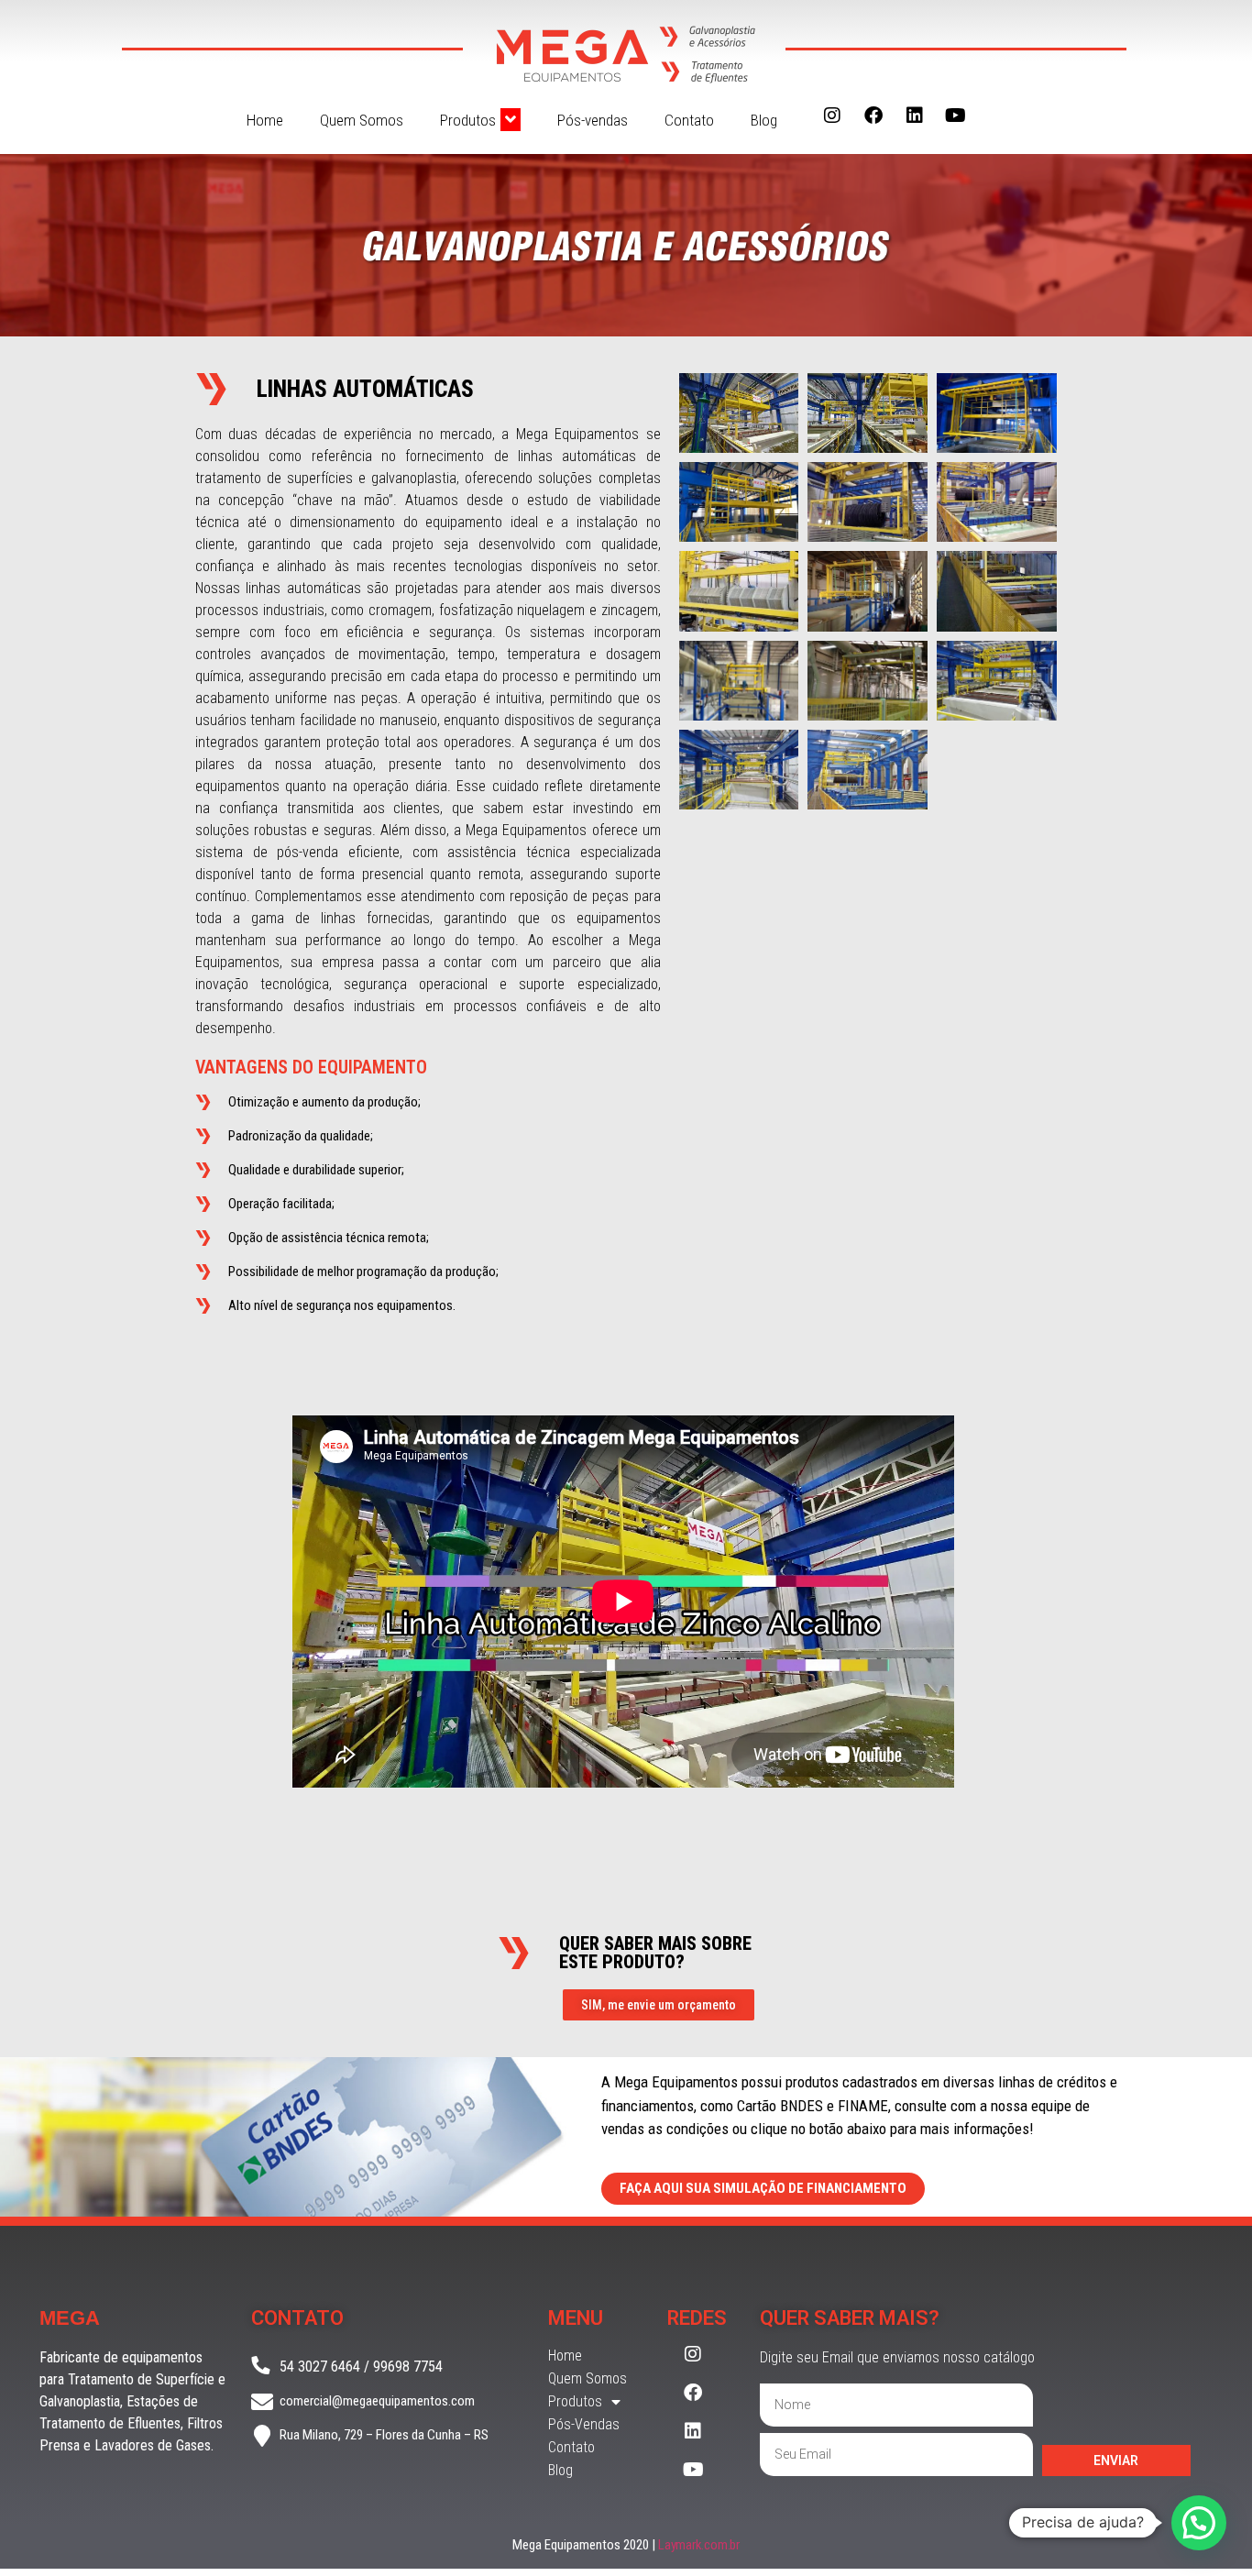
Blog (764, 120)
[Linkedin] (915, 116)
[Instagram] (832, 116)
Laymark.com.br (699, 2545)
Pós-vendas (593, 120)
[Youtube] (956, 116)
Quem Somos (362, 120)
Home (265, 120)
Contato (689, 120)
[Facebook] (873, 116)
